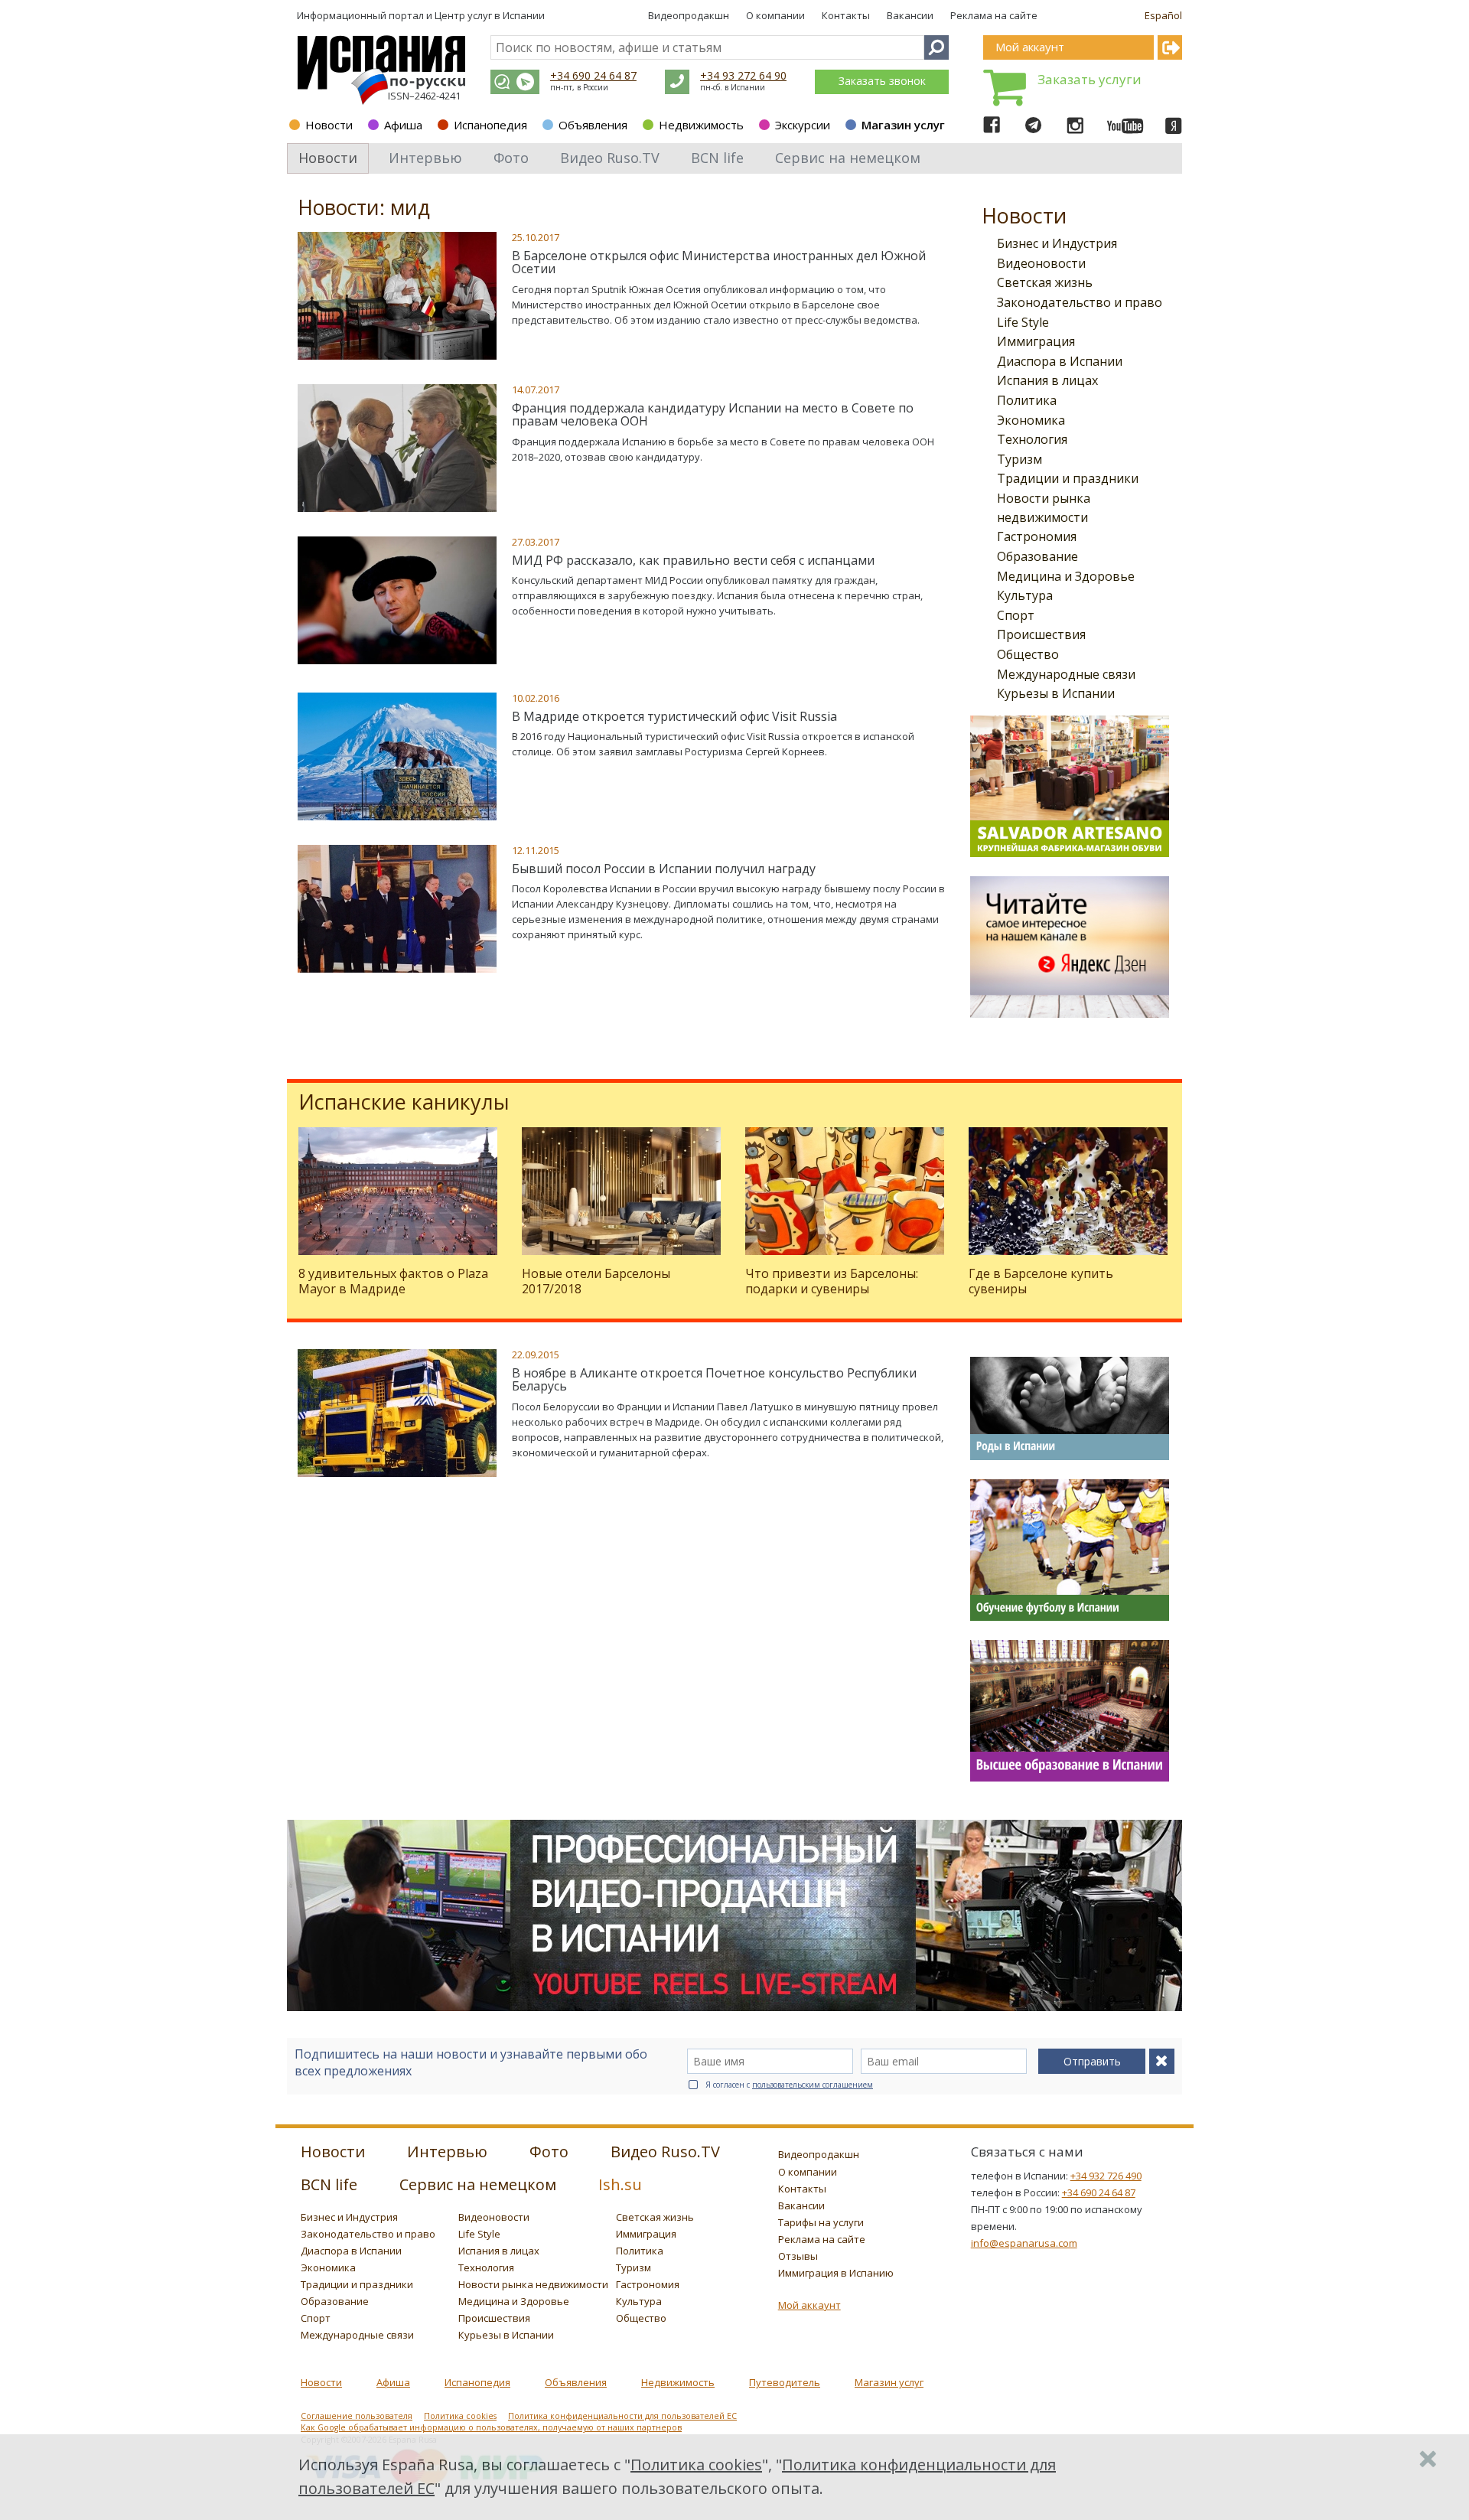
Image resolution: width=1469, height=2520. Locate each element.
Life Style (1023, 322)
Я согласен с (789, 2085)
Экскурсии (803, 125)
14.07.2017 (536, 390)
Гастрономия (1037, 536)
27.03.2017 (536, 542)
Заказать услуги (1090, 79)
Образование (1037, 556)
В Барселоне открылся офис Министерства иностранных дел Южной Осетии (719, 262)
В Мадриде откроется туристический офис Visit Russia (674, 716)
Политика (1027, 400)
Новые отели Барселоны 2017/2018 (596, 1281)
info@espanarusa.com (1024, 2243)
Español (1163, 15)
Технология (1032, 439)
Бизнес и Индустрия (1057, 243)
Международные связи (1066, 674)
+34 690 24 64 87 (593, 75)
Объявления (593, 125)
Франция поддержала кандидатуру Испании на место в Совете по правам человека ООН (713, 415)
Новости (329, 125)
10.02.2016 (536, 698)
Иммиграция (1036, 341)
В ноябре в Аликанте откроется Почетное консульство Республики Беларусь (714, 1380)
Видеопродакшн (689, 15)
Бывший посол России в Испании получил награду (664, 869)
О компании (775, 15)
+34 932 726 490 (1106, 2176)
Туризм (1020, 459)
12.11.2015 (536, 850)
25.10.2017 (536, 237)
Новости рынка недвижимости (533, 2284)
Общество (1028, 654)
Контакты (846, 15)
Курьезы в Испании (1056, 693)
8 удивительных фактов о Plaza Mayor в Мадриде (393, 1281)
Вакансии (910, 15)
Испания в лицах (1047, 380)
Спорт (1016, 615)
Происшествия (1041, 634)
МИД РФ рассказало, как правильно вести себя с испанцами (693, 560)
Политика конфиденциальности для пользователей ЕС (622, 2416)
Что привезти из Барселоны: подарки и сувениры (832, 1281)
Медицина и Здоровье (1066, 576)
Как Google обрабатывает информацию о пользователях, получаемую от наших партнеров (491, 2427)
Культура (1025, 595)
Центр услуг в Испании (490, 15)
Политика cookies (460, 2416)
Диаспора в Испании (1060, 361)
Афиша (403, 125)
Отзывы (798, 2256)
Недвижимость (701, 125)
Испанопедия (490, 125)
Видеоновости (1041, 263)
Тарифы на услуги (821, 2222)
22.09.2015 (536, 1355)
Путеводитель (785, 2382)
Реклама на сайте (994, 15)
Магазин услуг (903, 125)
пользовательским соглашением (813, 2085)
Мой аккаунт (809, 2305)
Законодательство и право (1080, 302)
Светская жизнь (1045, 282)
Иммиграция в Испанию (836, 2273)
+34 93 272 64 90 (743, 75)
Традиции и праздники (1068, 478)
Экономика (1031, 420)
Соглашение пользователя (357, 2416)
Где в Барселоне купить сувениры (1041, 1281)
